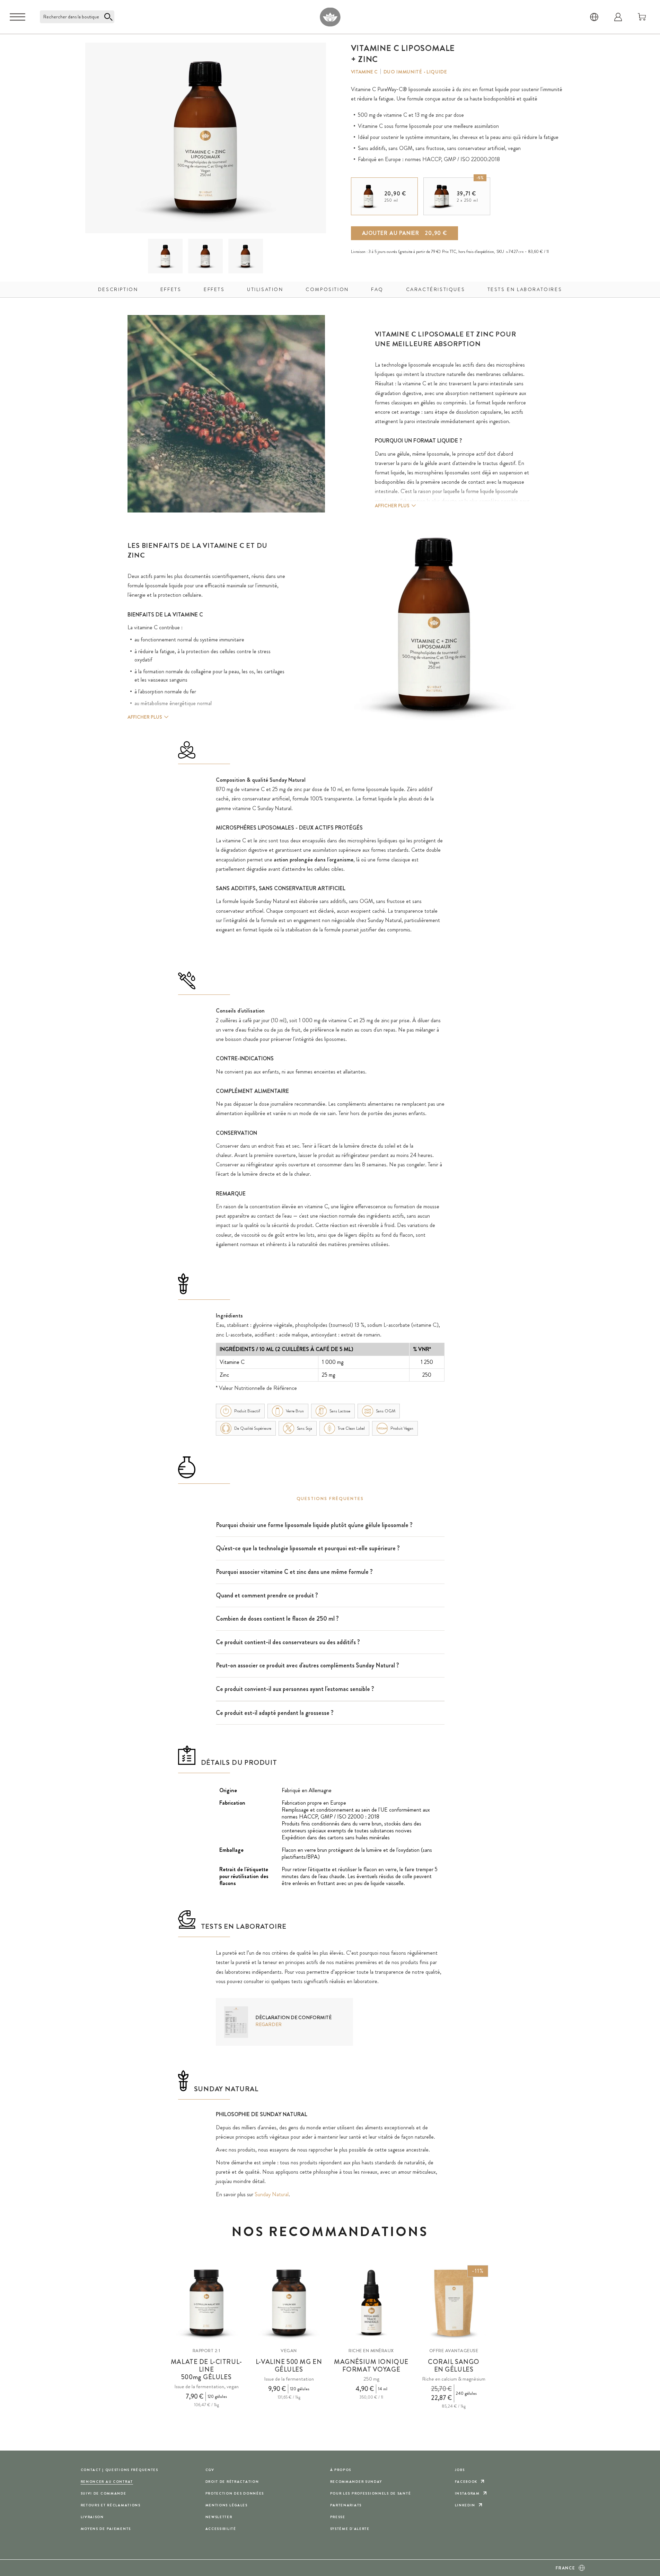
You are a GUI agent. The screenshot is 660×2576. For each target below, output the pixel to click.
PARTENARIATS (346, 2505)
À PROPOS (341, 2470)
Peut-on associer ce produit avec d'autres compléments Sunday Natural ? (307, 1665)
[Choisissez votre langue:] (594, 17)
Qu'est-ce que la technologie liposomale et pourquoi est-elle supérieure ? (308, 1548)
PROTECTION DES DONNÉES (235, 2493)
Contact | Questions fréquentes (120, 2470)
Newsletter (219, 2517)
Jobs (460, 2470)
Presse (338, 2517)
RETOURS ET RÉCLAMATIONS (111, 2505)
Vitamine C (364, 72)
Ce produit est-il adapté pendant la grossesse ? (275, 1713)
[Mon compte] (618, 17)
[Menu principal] (17, 17)
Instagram (467, 2493)
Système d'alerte (350, 2529)
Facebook (466, 2482)
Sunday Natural (272, 2194)
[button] (165, 256)
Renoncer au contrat (107, 2482)
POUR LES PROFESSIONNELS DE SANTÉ (371, 2493)
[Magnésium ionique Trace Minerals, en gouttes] (371, 2303)
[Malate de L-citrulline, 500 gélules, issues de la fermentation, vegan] (206, 2303)
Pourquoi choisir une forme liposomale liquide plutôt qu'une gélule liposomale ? (314, 1525)
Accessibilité (221, 2529)
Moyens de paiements (106, 2529)
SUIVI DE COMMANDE (104, 2493)
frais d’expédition (480, 252)
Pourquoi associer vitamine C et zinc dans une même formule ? (294, 1572)
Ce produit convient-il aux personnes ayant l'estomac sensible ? (295, 1689)
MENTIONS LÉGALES (227, 2505)
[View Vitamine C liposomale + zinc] (165, 256)
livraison (92, 2517)
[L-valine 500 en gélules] (289, 2303)
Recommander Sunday (356, 2482)
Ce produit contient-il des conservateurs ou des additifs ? (288, 1642)
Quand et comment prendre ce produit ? (267, 1595)
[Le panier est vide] (642, 17)
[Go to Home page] (330, 17)
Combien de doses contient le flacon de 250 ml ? (277, 1619)
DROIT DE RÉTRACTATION (232, 2482)
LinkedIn (465, 2505)
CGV (210, 2470)
